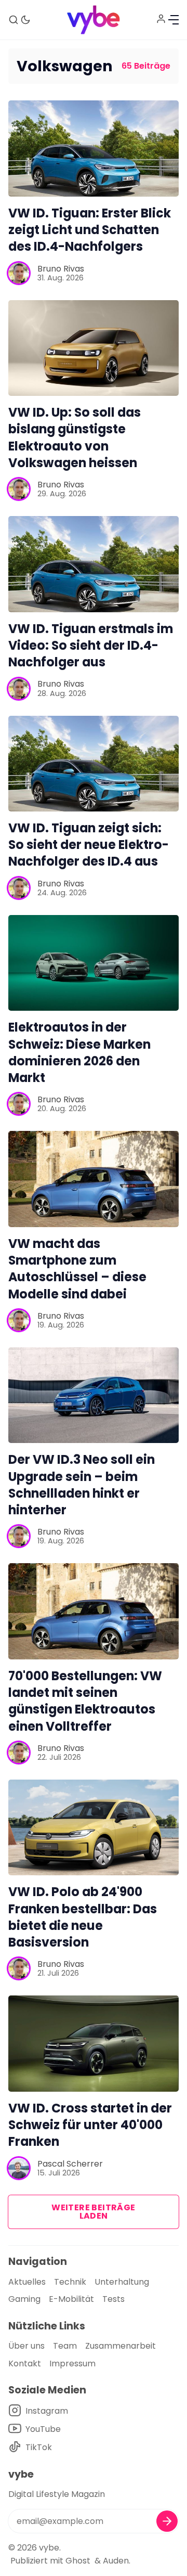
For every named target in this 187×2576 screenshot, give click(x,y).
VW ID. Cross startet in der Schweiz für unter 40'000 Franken (90, 2125)
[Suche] (14, 20)
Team (65, 2346)
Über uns (26, 2346)
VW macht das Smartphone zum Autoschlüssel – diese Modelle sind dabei (77, 1269)
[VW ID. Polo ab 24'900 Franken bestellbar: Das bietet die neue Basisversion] (94, 1828)
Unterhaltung (122, 2282)
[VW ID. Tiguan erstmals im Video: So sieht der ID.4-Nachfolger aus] (94, 564)
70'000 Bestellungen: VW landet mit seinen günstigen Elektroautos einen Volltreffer (85, 1701)
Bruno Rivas (61, 269)
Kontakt (25, 2364)
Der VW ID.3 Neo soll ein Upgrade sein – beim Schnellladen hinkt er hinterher (82, 1485)
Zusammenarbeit (121, 2346)
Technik (70, 2282)
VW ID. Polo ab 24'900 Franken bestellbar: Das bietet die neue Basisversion (83, 1917)
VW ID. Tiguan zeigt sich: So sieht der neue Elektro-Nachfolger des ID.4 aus (89, 845)
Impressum (72, 2364)
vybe (49, 2548)
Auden (116, 2561)
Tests (113, 2299)
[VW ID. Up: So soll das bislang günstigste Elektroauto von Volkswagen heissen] (94, 348)
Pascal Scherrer (70, 2164)
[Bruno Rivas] (19, 273)
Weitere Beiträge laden (93, 2212)
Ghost (78, 2561)
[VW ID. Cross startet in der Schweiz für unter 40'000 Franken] (94, 2044)
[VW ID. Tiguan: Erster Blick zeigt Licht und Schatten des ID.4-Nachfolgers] (94, 149)
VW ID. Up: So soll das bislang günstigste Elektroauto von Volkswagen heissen (75, 437)
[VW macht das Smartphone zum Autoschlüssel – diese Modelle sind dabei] (94, 1179)
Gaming (24, 2299)
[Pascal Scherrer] (19, 2168)
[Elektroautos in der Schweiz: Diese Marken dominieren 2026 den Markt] (94, 963)
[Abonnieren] (167, 2521)
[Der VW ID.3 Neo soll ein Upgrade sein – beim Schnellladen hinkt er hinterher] (94, 1395)
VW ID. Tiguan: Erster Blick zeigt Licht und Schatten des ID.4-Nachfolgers (90, 230)
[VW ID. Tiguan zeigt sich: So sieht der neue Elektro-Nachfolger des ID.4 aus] (94, 764)
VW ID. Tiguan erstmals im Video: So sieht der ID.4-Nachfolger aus (91, 645)
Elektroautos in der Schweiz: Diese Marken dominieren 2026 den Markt (79, 1052)
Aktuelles (27, 2282)
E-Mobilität (71, 2299)
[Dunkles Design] (25, 20)
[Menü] (173, 20)
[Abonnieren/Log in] (161, 19)
